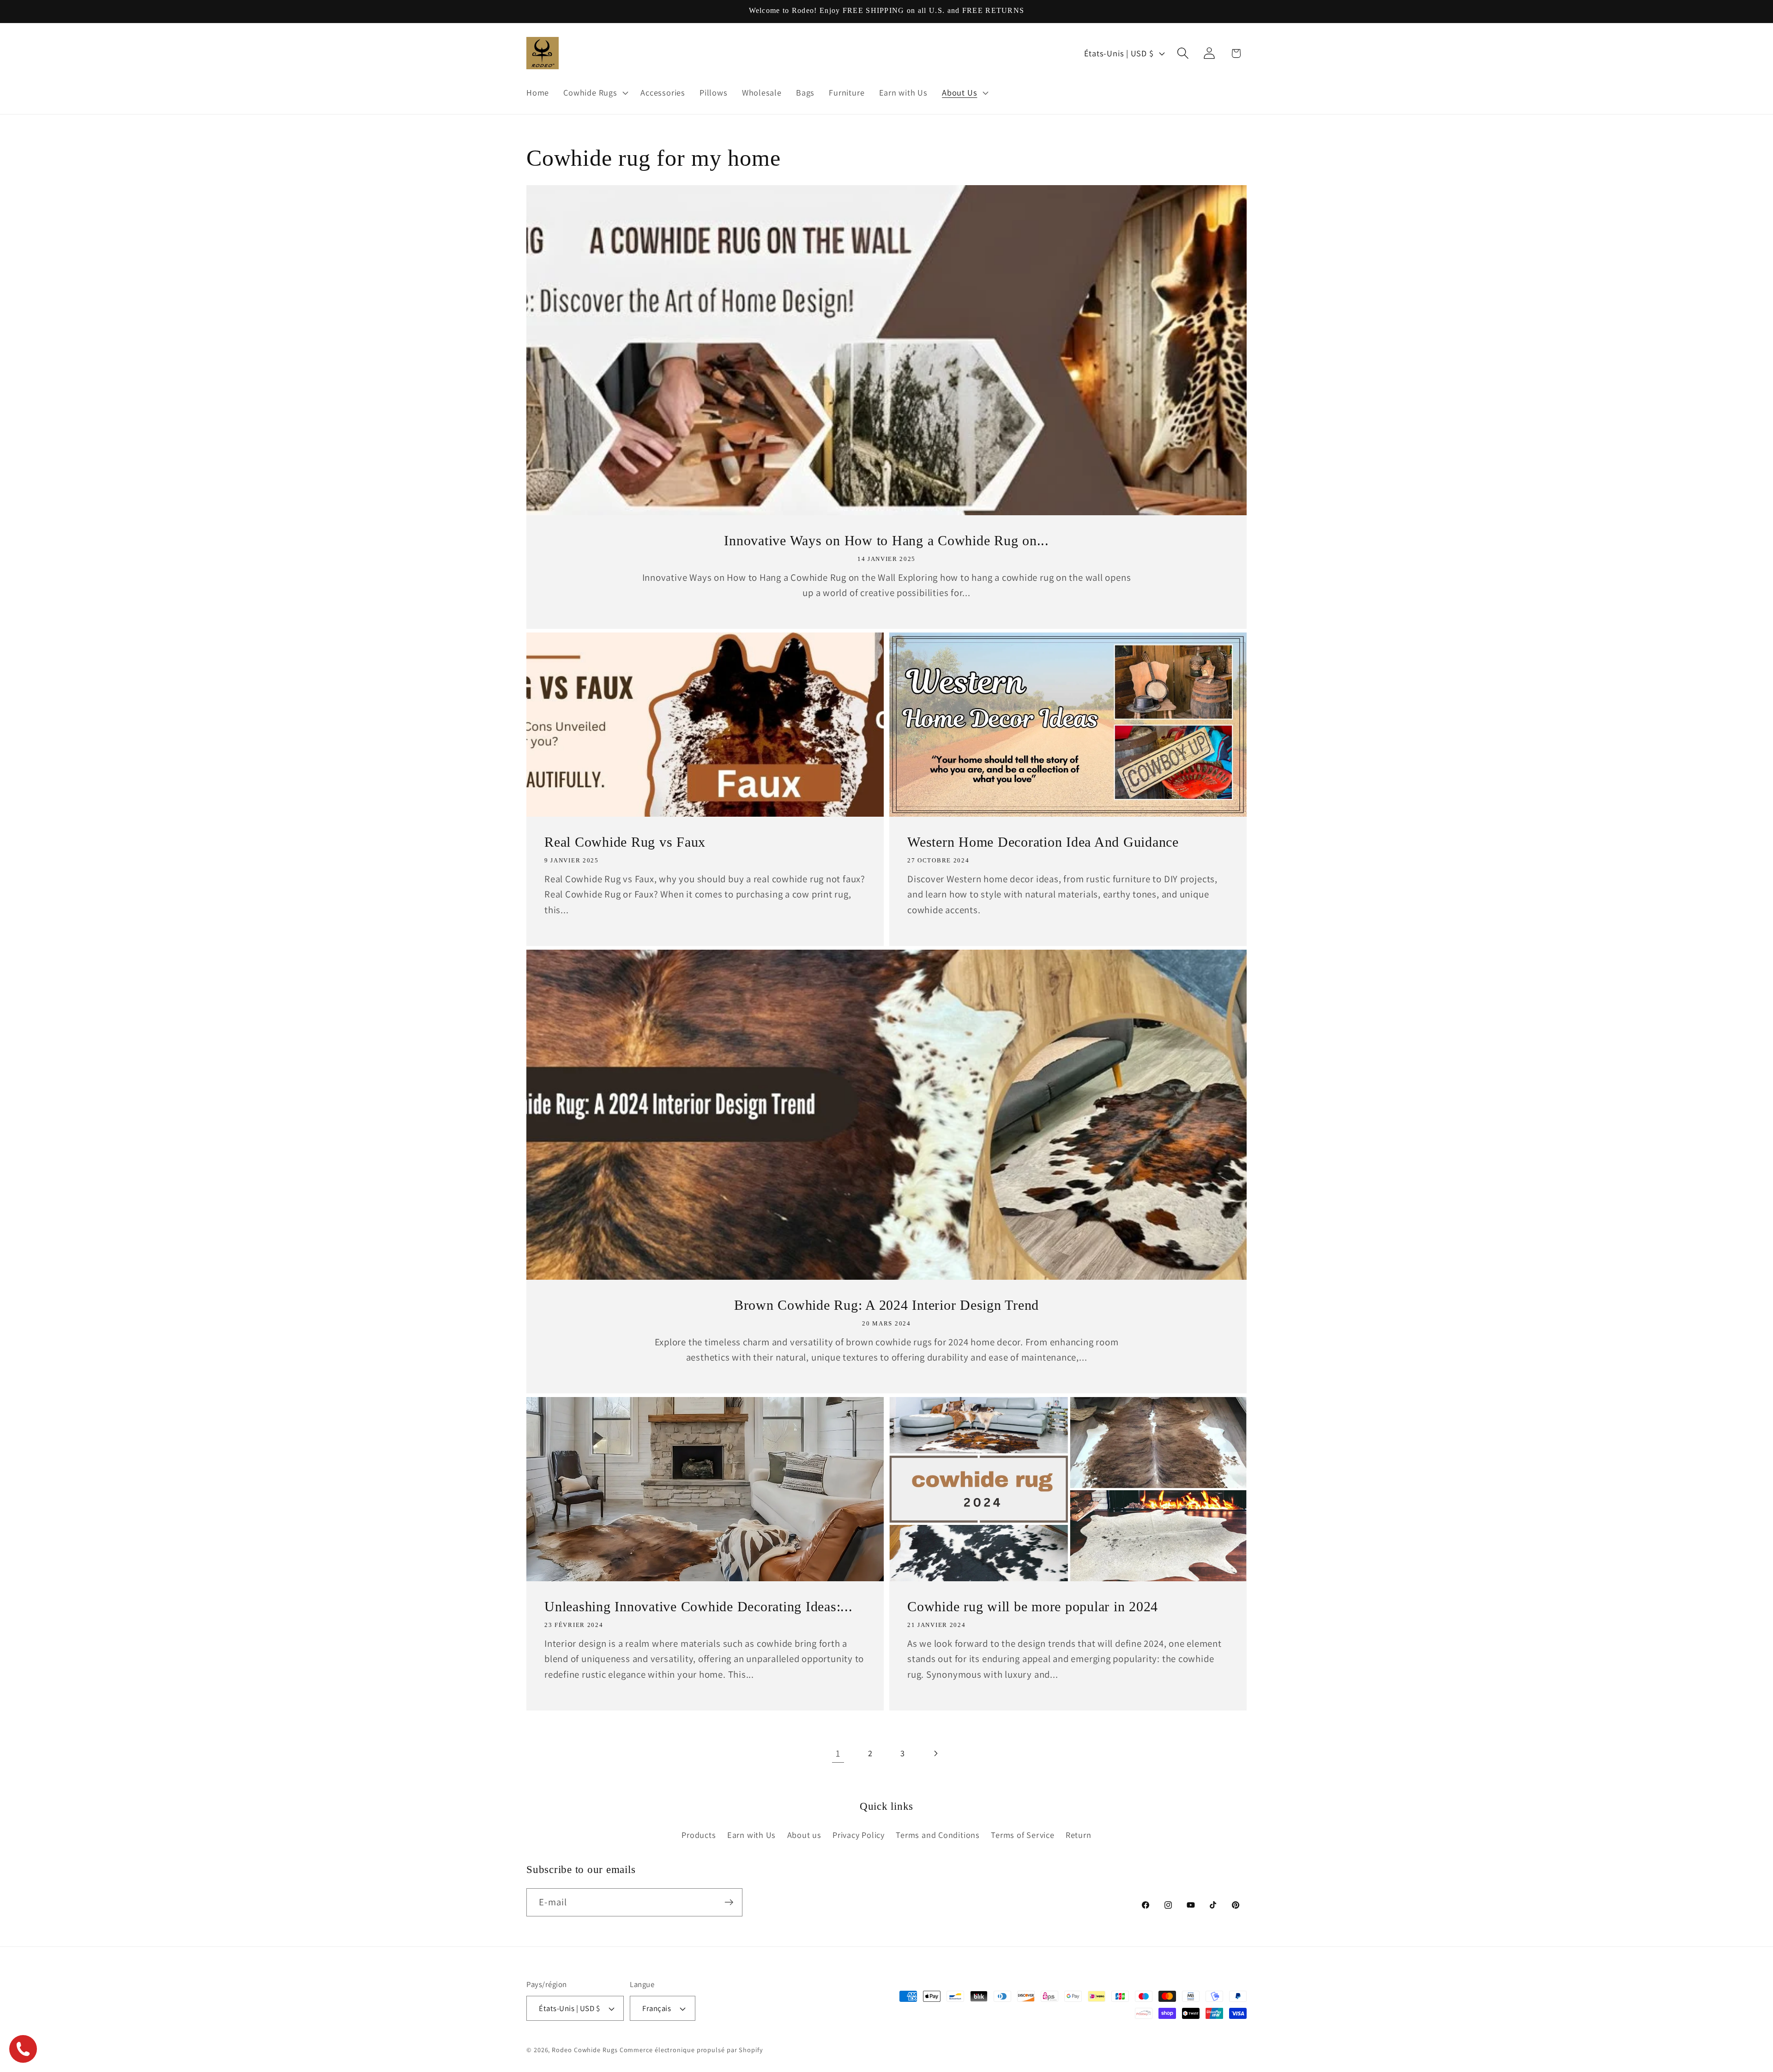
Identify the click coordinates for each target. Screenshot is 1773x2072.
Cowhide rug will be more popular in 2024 (1033, 1606)
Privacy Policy (859, 1835)
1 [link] (838, 1753)
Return (1079, 1835)
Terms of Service (1022, 1835)
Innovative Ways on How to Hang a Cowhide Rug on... (886, 540)
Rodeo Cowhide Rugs (585, 2050)
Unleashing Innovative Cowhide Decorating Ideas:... (699, 1606)
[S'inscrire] (729, 1902)
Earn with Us (751, 1835)
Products (699, 1835)
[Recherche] (1183, 53)
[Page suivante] (935, 1753)
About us (804, 1835)
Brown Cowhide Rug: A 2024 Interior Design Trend (886, 1305)
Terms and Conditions (938, 1835)
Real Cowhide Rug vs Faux (625, 842)
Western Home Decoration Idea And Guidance (1043, 842)
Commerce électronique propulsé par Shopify (691, 2050)
